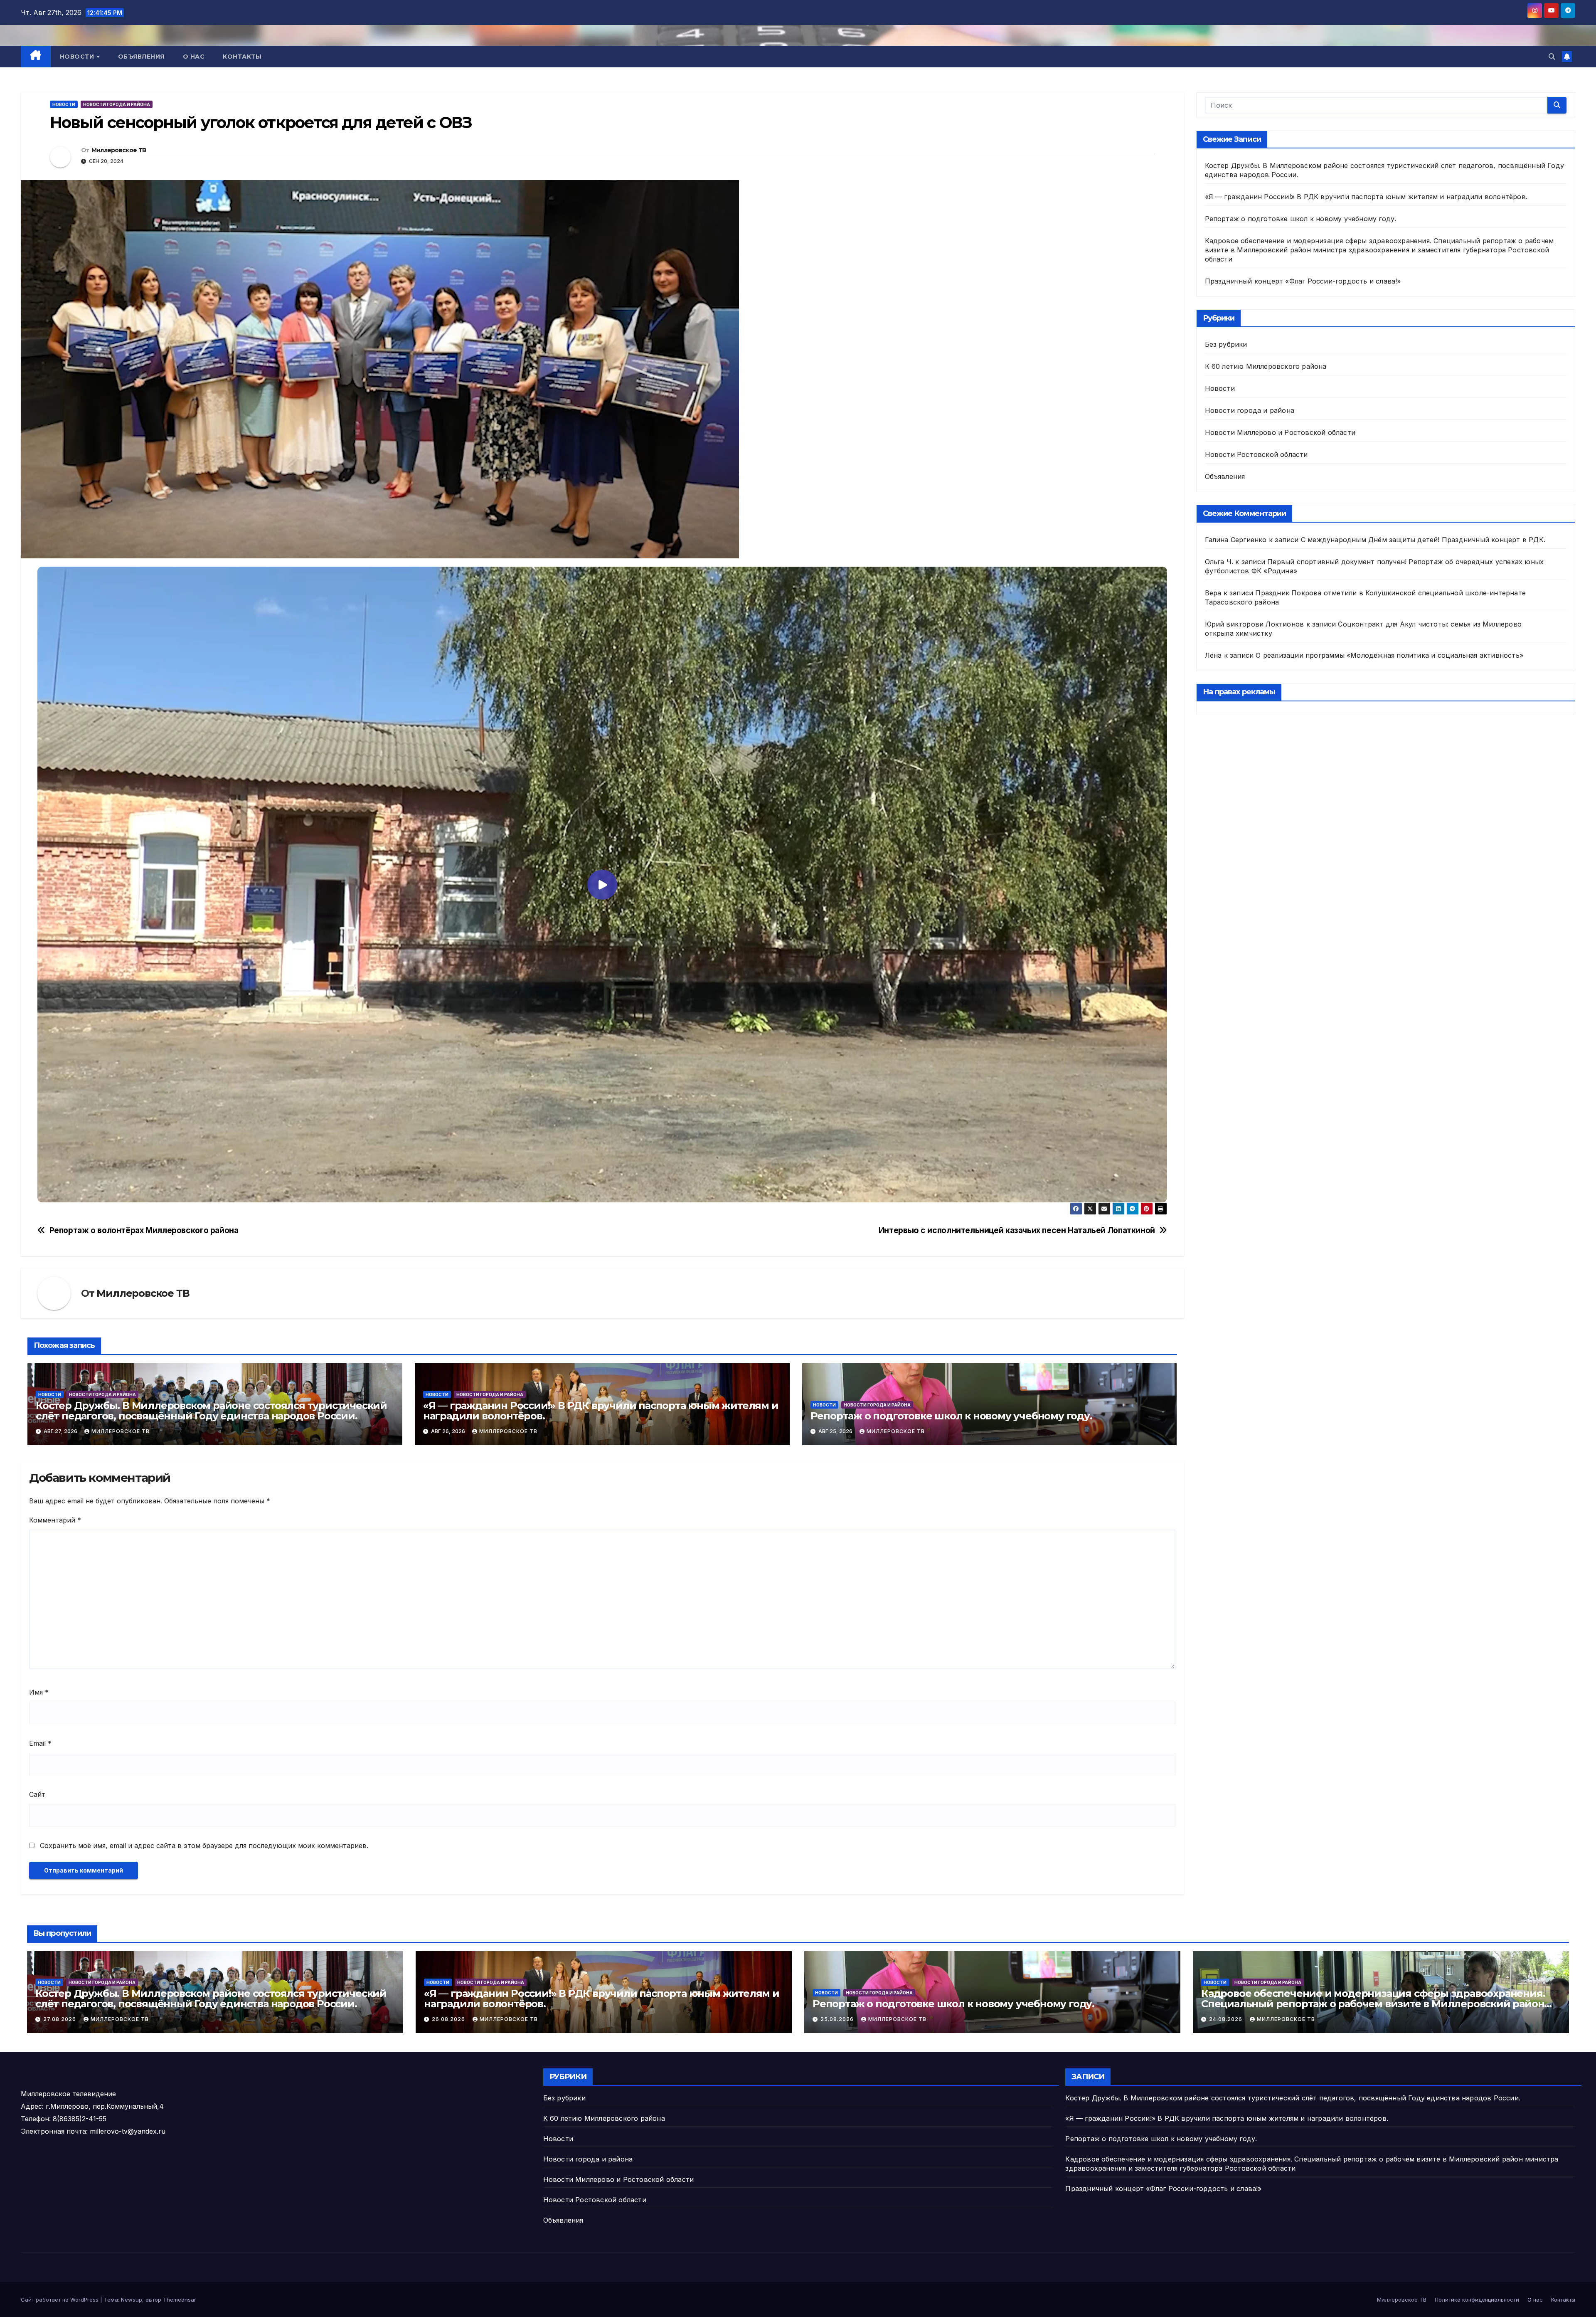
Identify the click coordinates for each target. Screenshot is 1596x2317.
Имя (39, 1692)
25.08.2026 (838, 2019)
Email (40, 1743)
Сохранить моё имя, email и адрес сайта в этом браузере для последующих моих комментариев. (204, 1846)
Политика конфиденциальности (1477, 2300)
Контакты (242, 57)
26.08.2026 (449, 2019)
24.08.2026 (1227, 2019)
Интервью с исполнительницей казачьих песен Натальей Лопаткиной (1017, 1230)
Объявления (141, 57)
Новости (78, 57)
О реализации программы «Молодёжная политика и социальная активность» (1389, 655)
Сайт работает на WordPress (60, 2300)
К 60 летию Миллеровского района (1266, 366)
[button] (1552, 57)
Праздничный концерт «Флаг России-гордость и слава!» (1303, 281)
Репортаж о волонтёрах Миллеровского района (144, 1230)
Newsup (132, 2300)
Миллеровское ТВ (119, 150)
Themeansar (180, 2300)
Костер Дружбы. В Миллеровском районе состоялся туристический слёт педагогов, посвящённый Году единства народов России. (211, 1411)
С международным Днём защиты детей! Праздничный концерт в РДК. (1423, 540)
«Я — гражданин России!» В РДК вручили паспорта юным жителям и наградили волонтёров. (601, 1411)
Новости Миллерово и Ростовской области (1280, 432)
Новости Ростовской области (1256, 454)
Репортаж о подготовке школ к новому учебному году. (951, 1416)
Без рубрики (1226, 344)
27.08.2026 (60, 2019)
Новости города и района (117, 104)
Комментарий (55, 1520)
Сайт (37, 1794)
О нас (194, 57)
